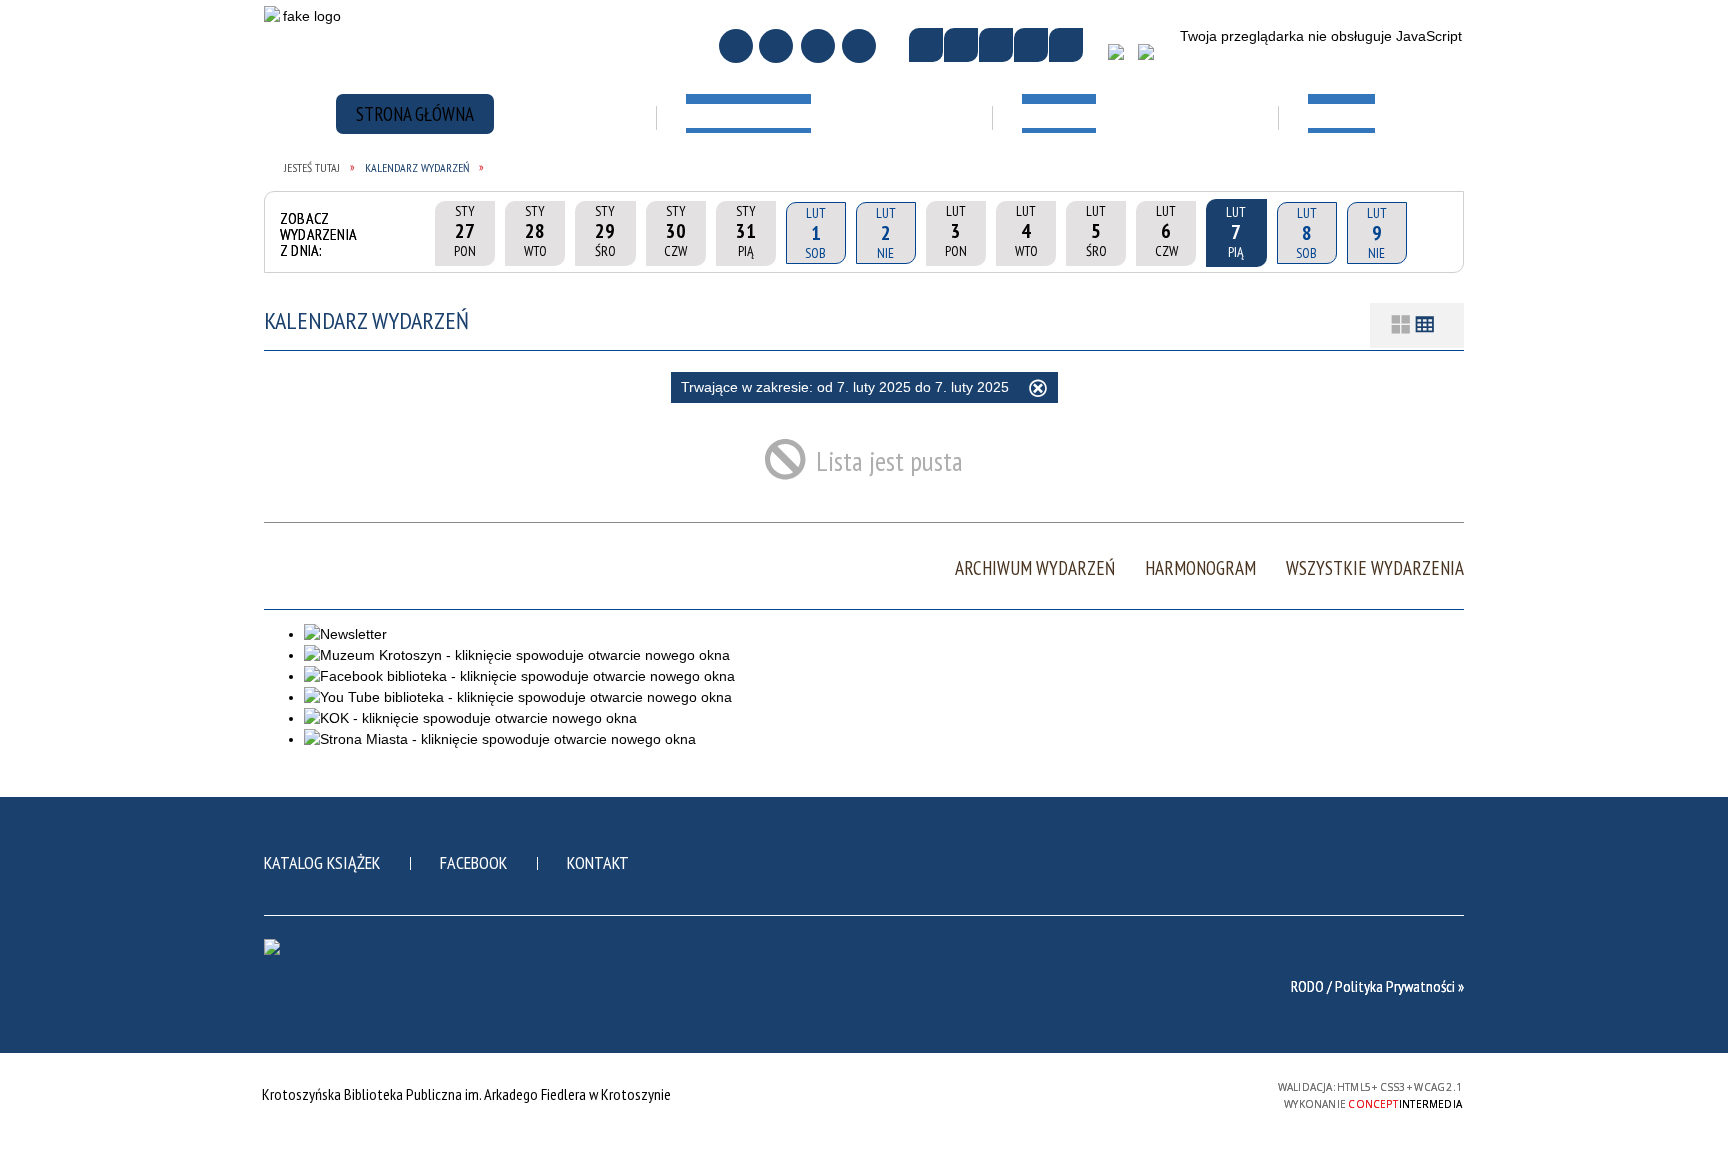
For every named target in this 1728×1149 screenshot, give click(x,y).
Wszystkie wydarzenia (1375, 568)
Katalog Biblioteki (793, 172)
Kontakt (598, 862)
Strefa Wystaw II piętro (1087, 255)
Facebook (473, 862)
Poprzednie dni (408, 233)
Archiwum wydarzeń (1035, 568)
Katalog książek (322, 862)
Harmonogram (1200, 568)
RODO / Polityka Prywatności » (1377, 986)
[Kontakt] (818, 46)
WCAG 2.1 (1210, 1092)
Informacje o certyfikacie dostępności (863, 1096)
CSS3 (1147, 1093)
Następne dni (1433, 233)
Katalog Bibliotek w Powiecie (799, 234)
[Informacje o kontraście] (1066, 45)
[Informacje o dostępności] (961, 45)
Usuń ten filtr (1038, 391)
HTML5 (1117, 1093)
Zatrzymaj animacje (926, 45)
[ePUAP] (1153, 59)
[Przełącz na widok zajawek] (1401, 325)
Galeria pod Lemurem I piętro (1088, 183)
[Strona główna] (736, 46)
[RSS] (859, 46)
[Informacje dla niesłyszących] (1031, 45)
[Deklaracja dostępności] (996, 45)
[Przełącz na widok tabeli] (1425, 325)
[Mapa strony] (776, 46)
